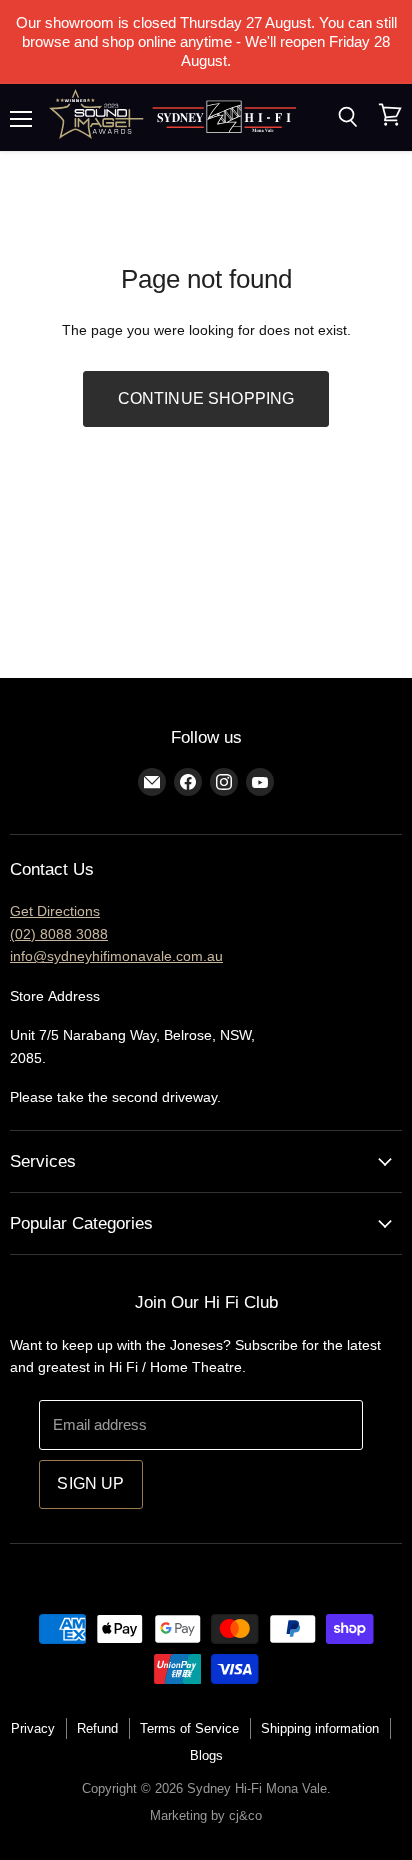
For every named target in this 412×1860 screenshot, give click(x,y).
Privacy (33, 1728)
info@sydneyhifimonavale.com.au (116, 956)
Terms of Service (189, 1728)
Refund (97, 1728)
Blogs (206, 1755)
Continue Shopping (206, 398)
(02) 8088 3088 (59, 934)
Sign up (90, 1483)
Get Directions (55, 911)
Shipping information (320, 1728)
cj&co (245, 1815)
